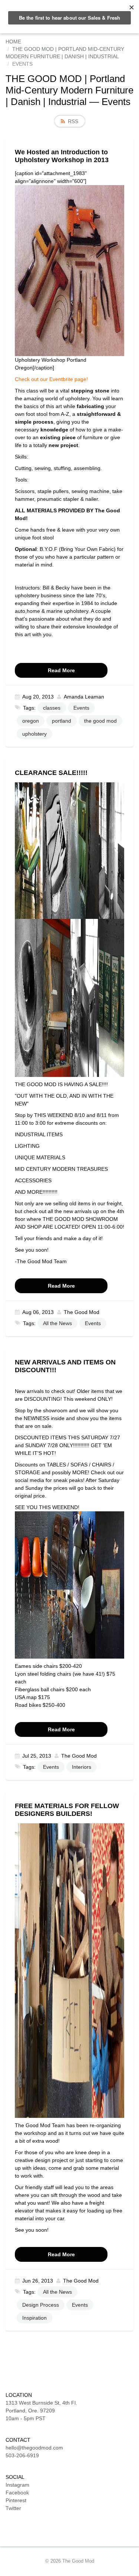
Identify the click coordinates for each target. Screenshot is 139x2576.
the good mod (100, 721)
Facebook (17, 2493)
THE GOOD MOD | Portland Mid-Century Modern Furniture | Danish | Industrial (69, 90)
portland (62, 721)
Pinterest (16, 2500)
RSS (73, 121)
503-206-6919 (22, 2455)
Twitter (13, 2508)
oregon (31, 721)
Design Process (41, 2305)
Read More (61, 670)
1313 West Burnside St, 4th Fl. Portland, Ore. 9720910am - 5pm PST (41, 2411)
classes (52, 708)
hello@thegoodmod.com (34, 2448)
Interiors (82, 1767)
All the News (57, 1323)
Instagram (17, 2485)
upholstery (34, 734)
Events (81, 708)
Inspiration (34, 2318)
